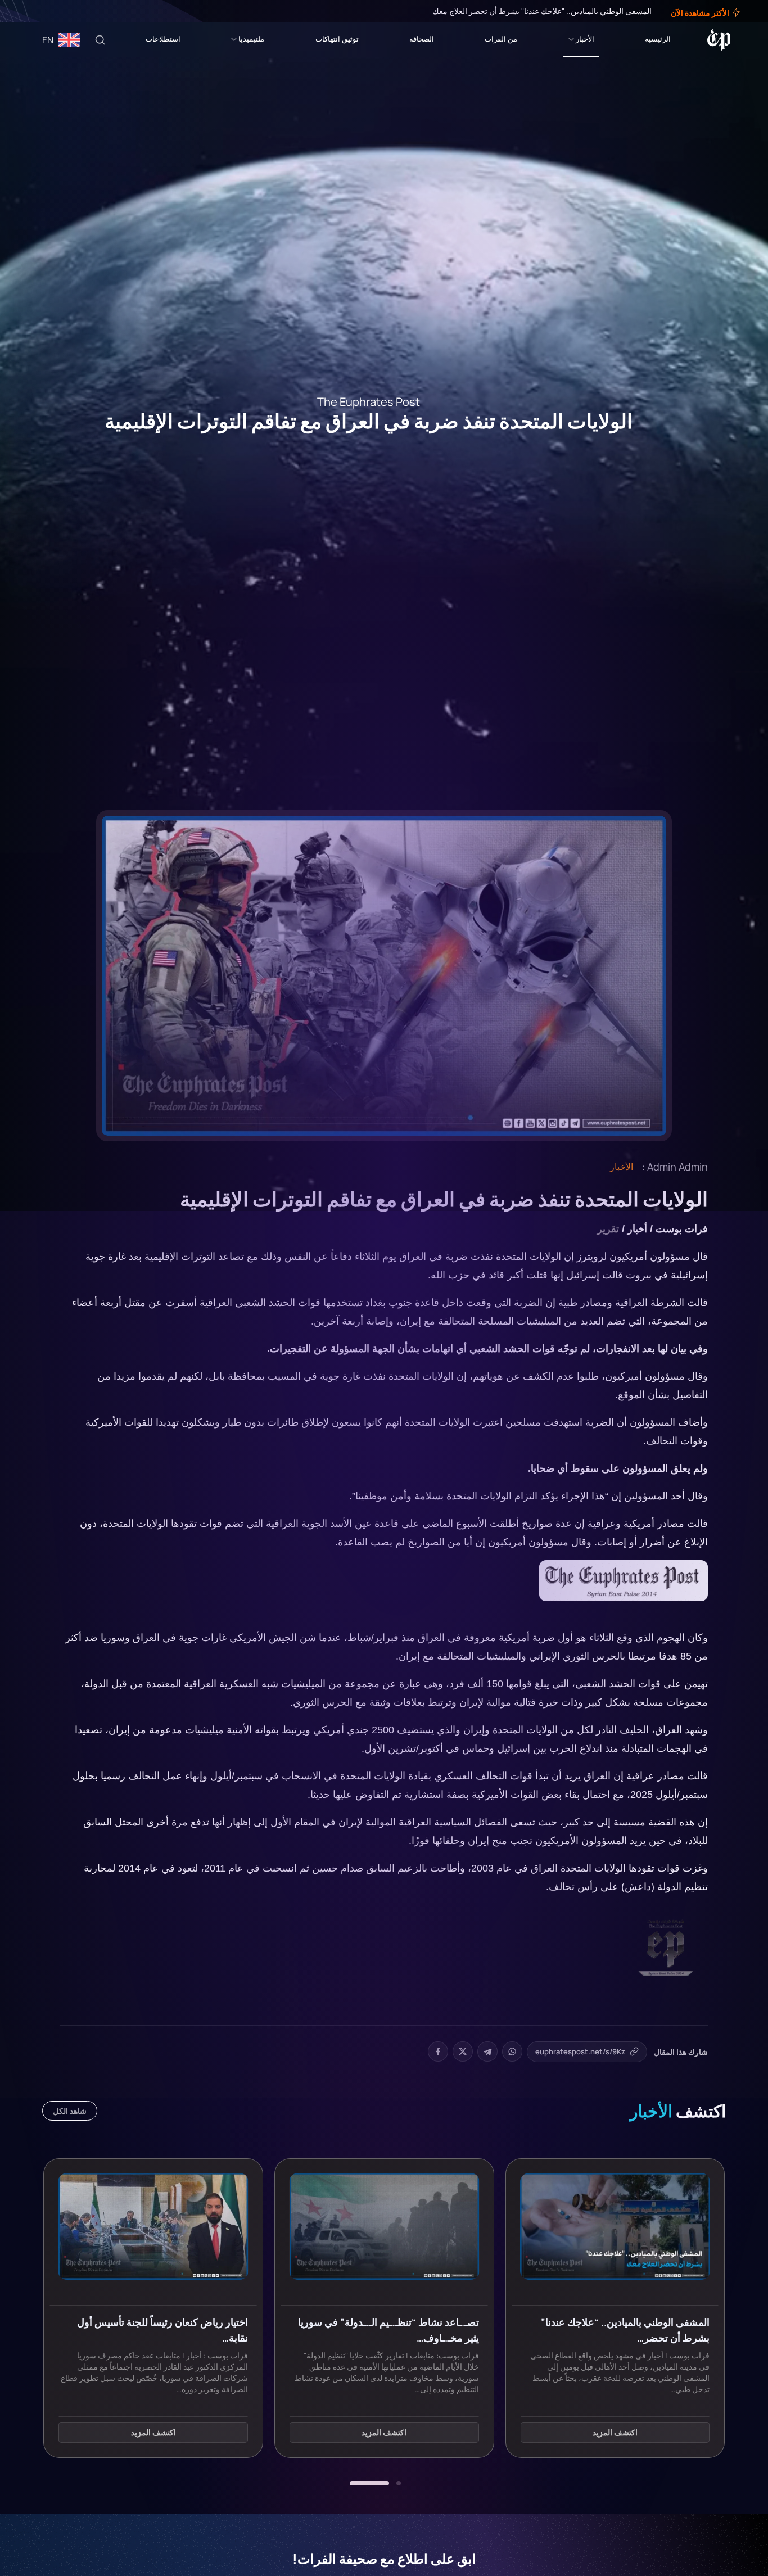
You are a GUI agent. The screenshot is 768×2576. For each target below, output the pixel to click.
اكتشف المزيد (615, 2433)
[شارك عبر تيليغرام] (487, 2051)
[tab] (399, 2483)
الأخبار (585, 39)
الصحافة (422, 39)
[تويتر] (44, 11)
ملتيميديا (251, 39)
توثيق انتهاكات (337, 39)
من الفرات (501, 39)
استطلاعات (163, 39)
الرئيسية (658, 39)
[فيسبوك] (52, 11)
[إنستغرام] (36, 11)
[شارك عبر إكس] (463, 2051)
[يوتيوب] (28, 11)
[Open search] (100, 40)
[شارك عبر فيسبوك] (438, 2051)
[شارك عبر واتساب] (512, 2051)
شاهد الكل (70, 2111)
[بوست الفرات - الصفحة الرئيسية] (719, 40)
